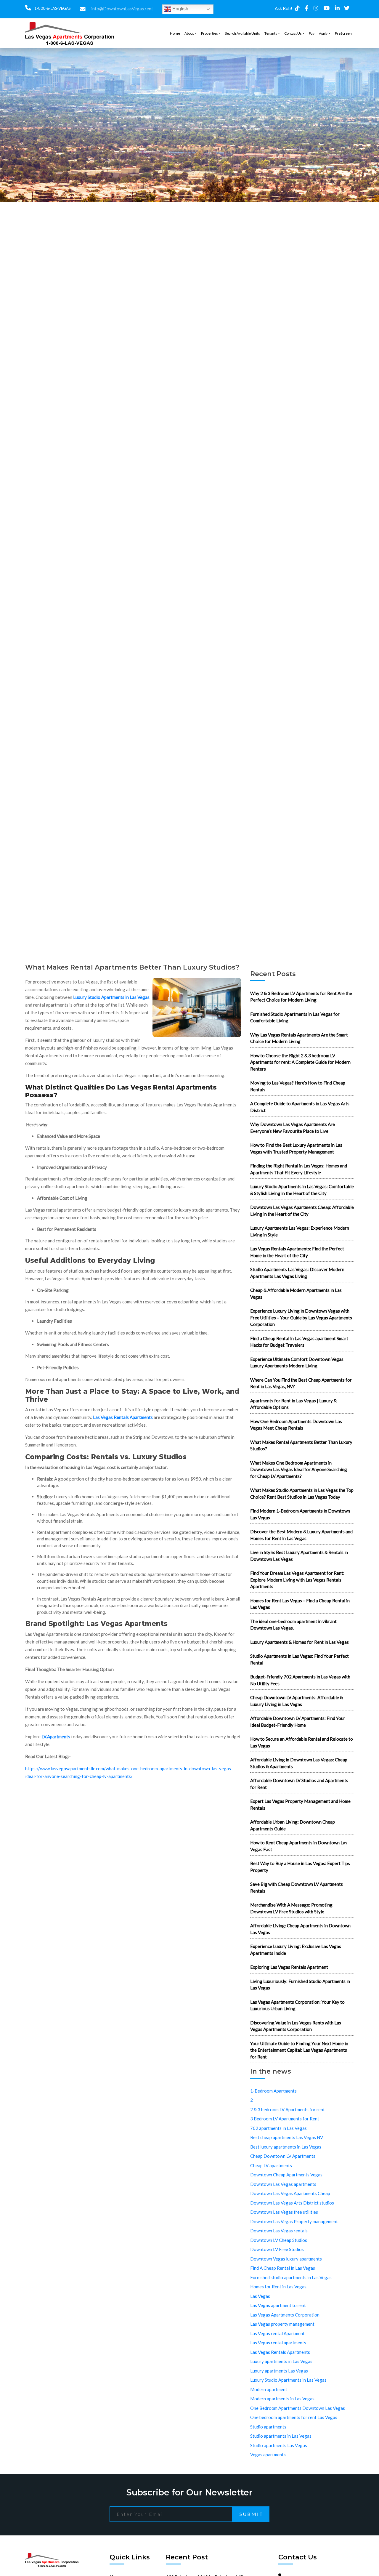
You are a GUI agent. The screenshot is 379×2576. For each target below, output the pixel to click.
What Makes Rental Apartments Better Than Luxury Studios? (301, 1445)
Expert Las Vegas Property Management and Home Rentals (300, 1804)
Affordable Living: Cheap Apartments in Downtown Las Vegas (300, 1929)
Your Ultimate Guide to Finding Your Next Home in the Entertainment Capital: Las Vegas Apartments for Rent (299, 2050)
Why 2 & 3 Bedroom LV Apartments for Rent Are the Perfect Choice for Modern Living (301, 997)
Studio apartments (268, 2427)
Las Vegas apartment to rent (278, 2305)
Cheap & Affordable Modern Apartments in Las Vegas (296, 1293)
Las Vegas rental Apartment (277, 2333)
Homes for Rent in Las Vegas (278, 2287)
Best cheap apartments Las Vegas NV (287, 2137)
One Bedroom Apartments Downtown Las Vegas (298, 2408)
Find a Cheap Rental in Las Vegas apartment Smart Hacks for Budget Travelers (299, 1342)
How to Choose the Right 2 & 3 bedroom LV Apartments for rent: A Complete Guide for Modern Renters (300, 1062)
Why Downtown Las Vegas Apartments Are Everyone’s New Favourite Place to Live (293, 1128)
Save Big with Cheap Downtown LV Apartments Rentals (297, 1887)
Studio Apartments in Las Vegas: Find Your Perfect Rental (299, 1659)
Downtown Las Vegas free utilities (284, 2212)
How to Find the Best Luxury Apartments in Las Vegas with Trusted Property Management (296, 1148)
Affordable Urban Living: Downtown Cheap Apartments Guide (293, 1825)
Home (175, 33)
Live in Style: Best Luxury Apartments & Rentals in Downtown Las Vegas (299, 1556)
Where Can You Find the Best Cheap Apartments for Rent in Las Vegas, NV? (301, 1383)
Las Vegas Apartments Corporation (285, 2315)
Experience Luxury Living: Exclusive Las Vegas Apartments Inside (296, 1950)
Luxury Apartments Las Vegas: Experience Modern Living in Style (300, 1231)
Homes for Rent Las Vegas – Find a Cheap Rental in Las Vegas (300, 1604)
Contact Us (293, 33)
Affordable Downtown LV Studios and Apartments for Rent (299, 1784)
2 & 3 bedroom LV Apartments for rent (288, 2109)
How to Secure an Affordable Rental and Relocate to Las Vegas (302, 1742)
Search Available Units (243, 33)
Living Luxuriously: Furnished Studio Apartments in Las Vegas (300, 1985)
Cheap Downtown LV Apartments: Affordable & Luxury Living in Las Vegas (297, 1701)
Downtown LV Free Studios (277, 2249)
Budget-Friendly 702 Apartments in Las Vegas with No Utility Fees (300, 1680)
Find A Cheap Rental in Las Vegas (283, 2268)
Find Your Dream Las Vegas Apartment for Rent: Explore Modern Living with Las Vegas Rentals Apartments (297, 1580)
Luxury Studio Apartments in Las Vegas (111, 997)
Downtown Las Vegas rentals (279, 2231)
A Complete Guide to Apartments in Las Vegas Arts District (300, 1107)
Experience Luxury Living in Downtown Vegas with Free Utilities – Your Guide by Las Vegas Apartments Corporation (301, 1317)
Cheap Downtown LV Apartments (283, 2156)
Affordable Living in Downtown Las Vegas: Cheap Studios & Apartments (299, 1763)
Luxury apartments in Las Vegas (281, 2361)
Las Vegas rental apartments (278, 2343)
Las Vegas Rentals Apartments (123, 1417)
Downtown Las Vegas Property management (294, 2221)
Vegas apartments (268, 2455)
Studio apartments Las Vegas (279, 2445)
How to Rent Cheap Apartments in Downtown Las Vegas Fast (299, 1846)
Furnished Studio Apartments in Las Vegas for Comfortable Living (295, 1017)
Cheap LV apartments (271, 2165)
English (180, 9)
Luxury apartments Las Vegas (279, 2371)
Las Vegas (260, 2296)
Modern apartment (269, 2389)
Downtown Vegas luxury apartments (286, 2259)
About (189, 33)
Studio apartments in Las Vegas (281, 2436)
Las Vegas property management (282, 2324)
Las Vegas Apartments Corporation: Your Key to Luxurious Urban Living (297, 2005)
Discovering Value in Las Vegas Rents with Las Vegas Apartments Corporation (296, 2026)
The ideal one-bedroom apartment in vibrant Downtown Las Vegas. (293, 1625)
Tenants (271, 33)
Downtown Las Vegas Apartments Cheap (290, 2193)
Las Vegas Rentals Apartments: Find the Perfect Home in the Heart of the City (297, 1252)
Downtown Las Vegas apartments (283, 2184)
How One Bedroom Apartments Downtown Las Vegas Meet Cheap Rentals (296, 1425)
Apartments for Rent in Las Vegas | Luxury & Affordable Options (293, 1404)
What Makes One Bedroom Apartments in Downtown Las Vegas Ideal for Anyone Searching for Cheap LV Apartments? (299, 1469)
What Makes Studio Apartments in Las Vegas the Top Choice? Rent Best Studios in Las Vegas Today (302, 1493)
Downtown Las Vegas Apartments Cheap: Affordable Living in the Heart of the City (302, 1211)
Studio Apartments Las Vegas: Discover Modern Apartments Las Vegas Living (297, 1273)
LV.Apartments (56, 1736)
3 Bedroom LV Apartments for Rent (285, 2119)
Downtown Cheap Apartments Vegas (286, 2175)
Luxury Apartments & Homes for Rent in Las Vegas (299, 1642)
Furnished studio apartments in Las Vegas (291, 2277)
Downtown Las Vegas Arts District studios (292, 2203)
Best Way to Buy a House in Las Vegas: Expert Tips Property (300, 1867)
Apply (323, 33)
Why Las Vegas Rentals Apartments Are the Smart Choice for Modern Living (299, 1038)
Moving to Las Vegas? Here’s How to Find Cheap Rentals (298, 1086)
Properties (209, 33)
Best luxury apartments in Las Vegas (286, 2147)
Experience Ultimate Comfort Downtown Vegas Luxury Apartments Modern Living (297, 1363)
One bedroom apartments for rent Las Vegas (294, 2417)
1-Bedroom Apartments (273, 2091)
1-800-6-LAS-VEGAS (52, 8)
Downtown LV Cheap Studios (279, 2240)
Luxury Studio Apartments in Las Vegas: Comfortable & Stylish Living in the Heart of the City (302, 1190)
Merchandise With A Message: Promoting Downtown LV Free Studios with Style (291, 1908)
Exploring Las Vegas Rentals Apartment (289, 1967)
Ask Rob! (284, 8)
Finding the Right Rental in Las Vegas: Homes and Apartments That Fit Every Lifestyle (299, 1169)
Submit (252, 2514)
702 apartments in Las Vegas (278, 2128)
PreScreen (343, 33)
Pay (312, 33)
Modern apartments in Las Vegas (282, 2399)
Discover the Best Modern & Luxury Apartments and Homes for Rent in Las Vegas (301, 1535)
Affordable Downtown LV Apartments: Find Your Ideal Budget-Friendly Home (298, 1722)
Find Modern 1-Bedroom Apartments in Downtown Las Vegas (300, 1514)
